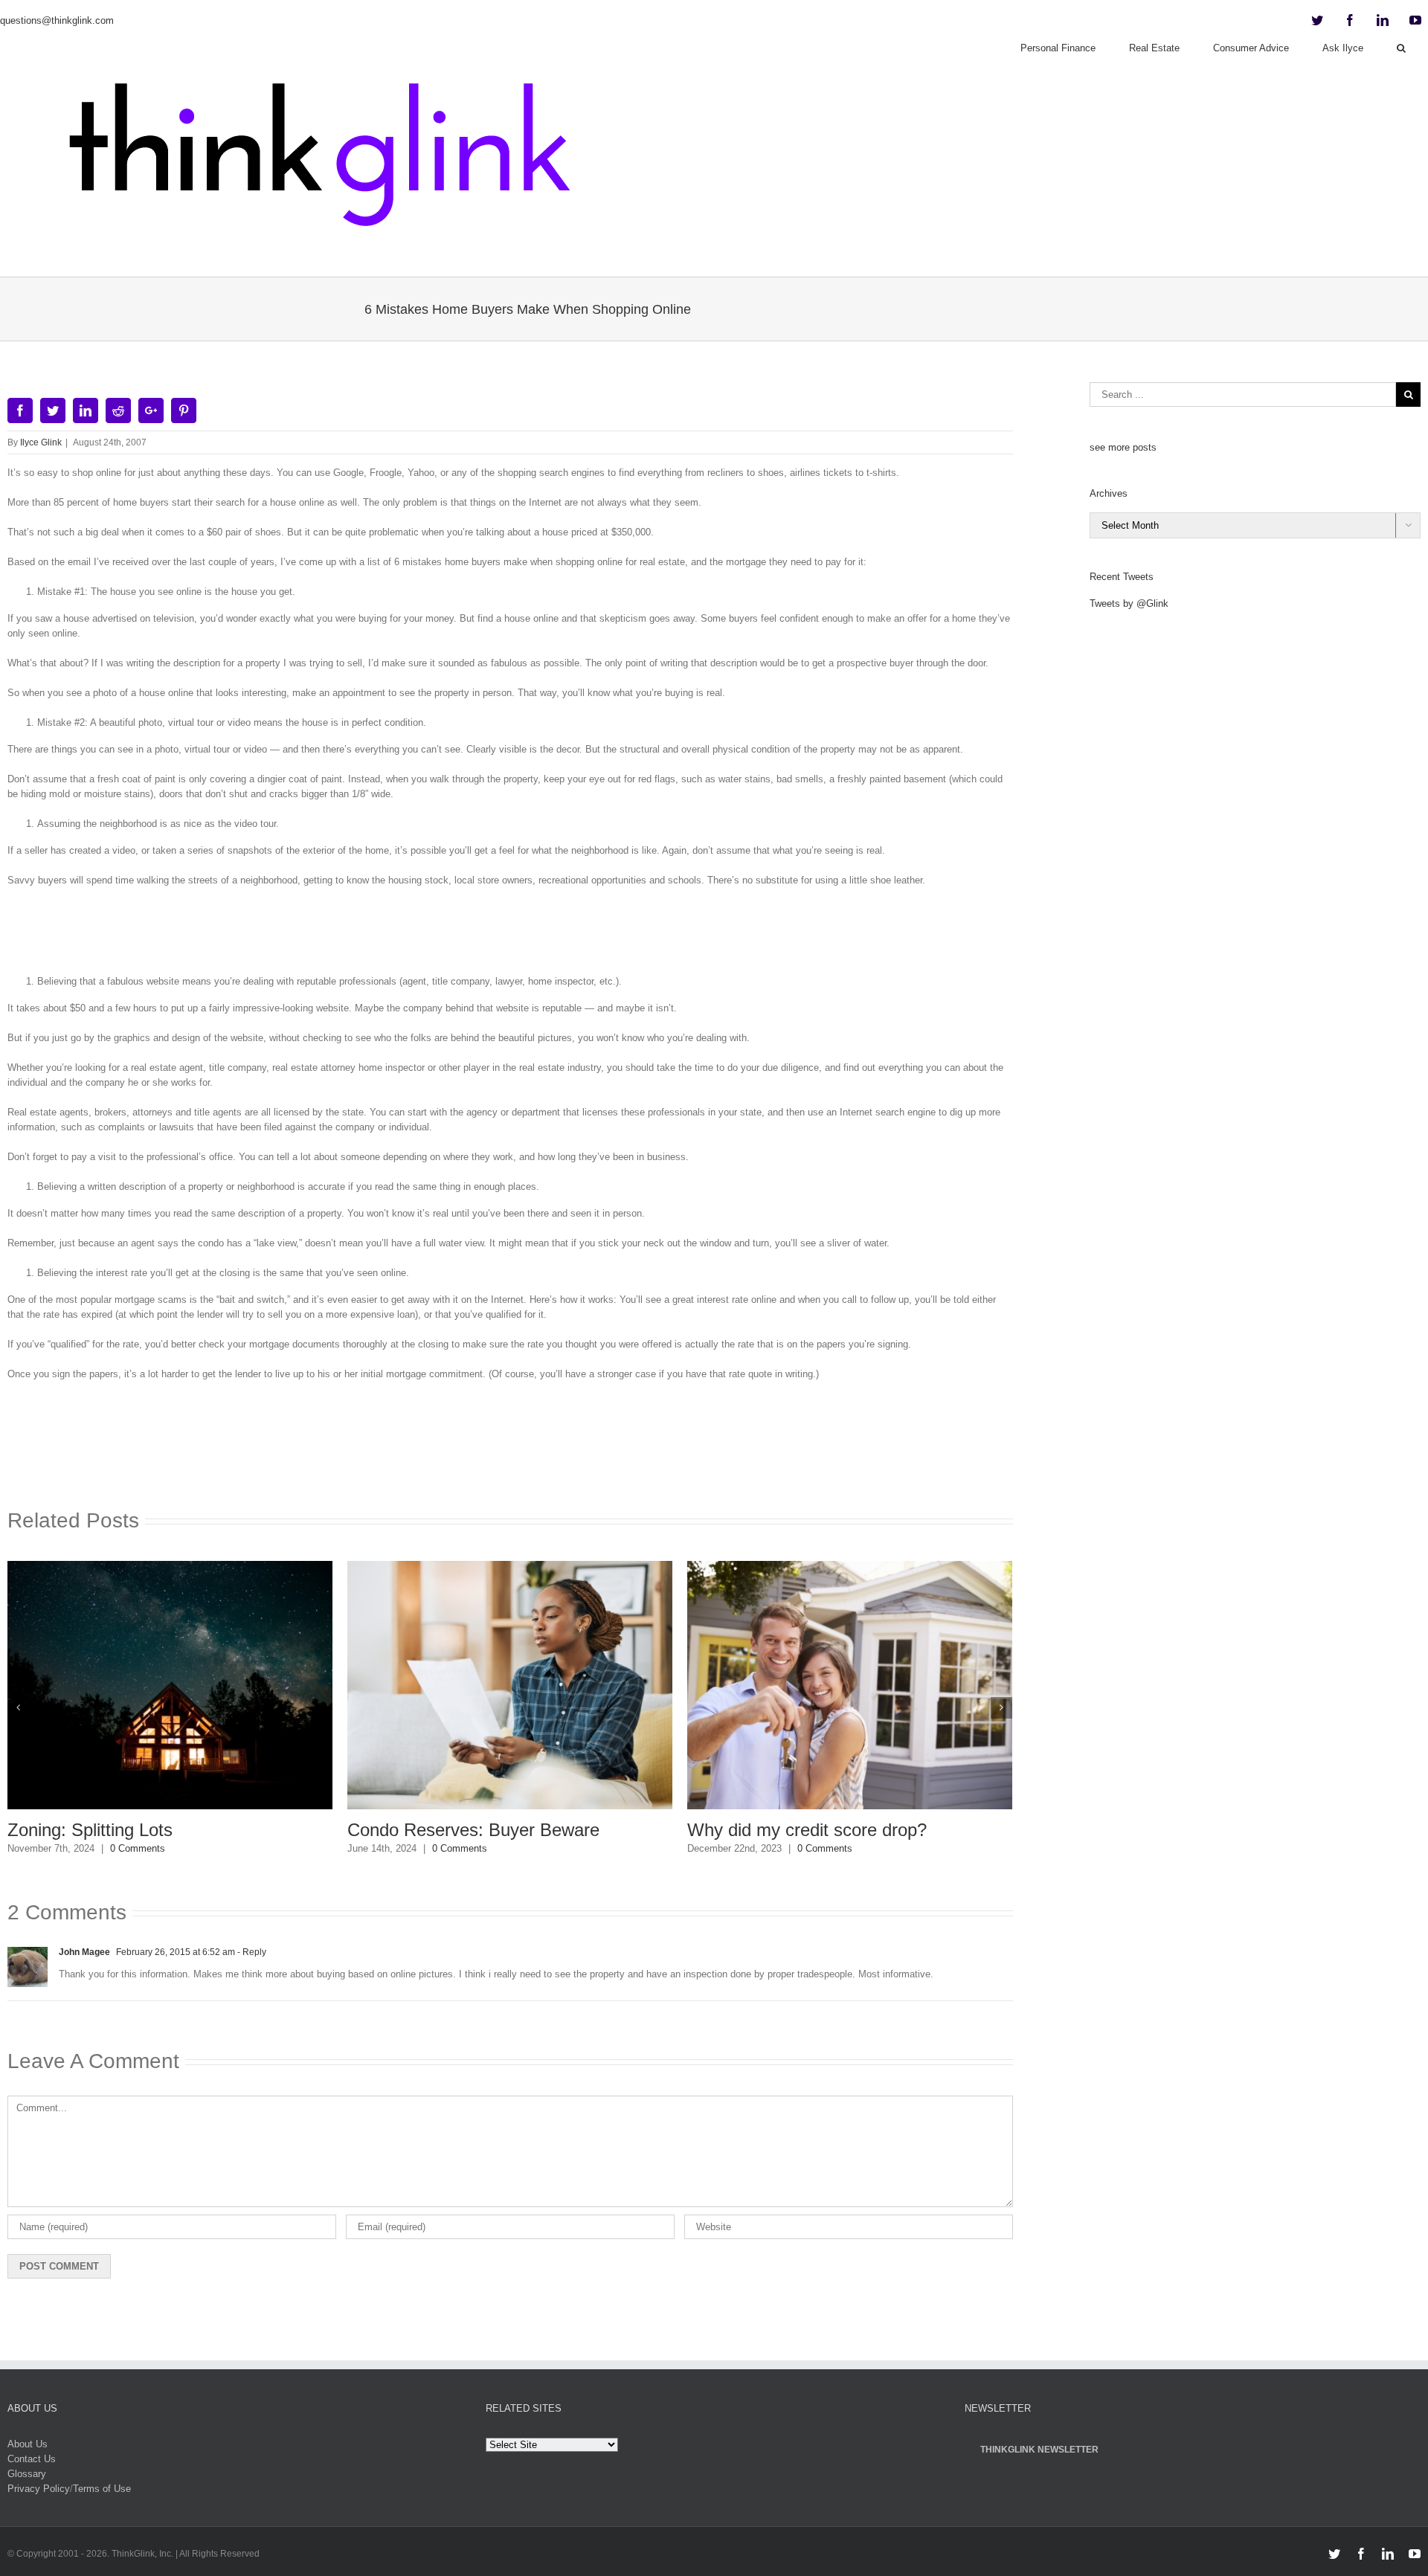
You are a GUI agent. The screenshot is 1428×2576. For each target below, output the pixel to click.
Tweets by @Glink (1129, 603)
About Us (28, 2444)
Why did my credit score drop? (807, 1830)
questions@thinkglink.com (57, 20)
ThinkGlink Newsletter (1039, 2450)
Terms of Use (102, 2489)
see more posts (1123, 447)
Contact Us (32, 2459)
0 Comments (138, 1848)
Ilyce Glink (41, 442)
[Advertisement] (510, 936)
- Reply (251, 1952)
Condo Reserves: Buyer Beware (473, 1830)
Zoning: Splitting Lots (90, 1830)
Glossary (27, 2474)
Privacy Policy (39, 2489)
